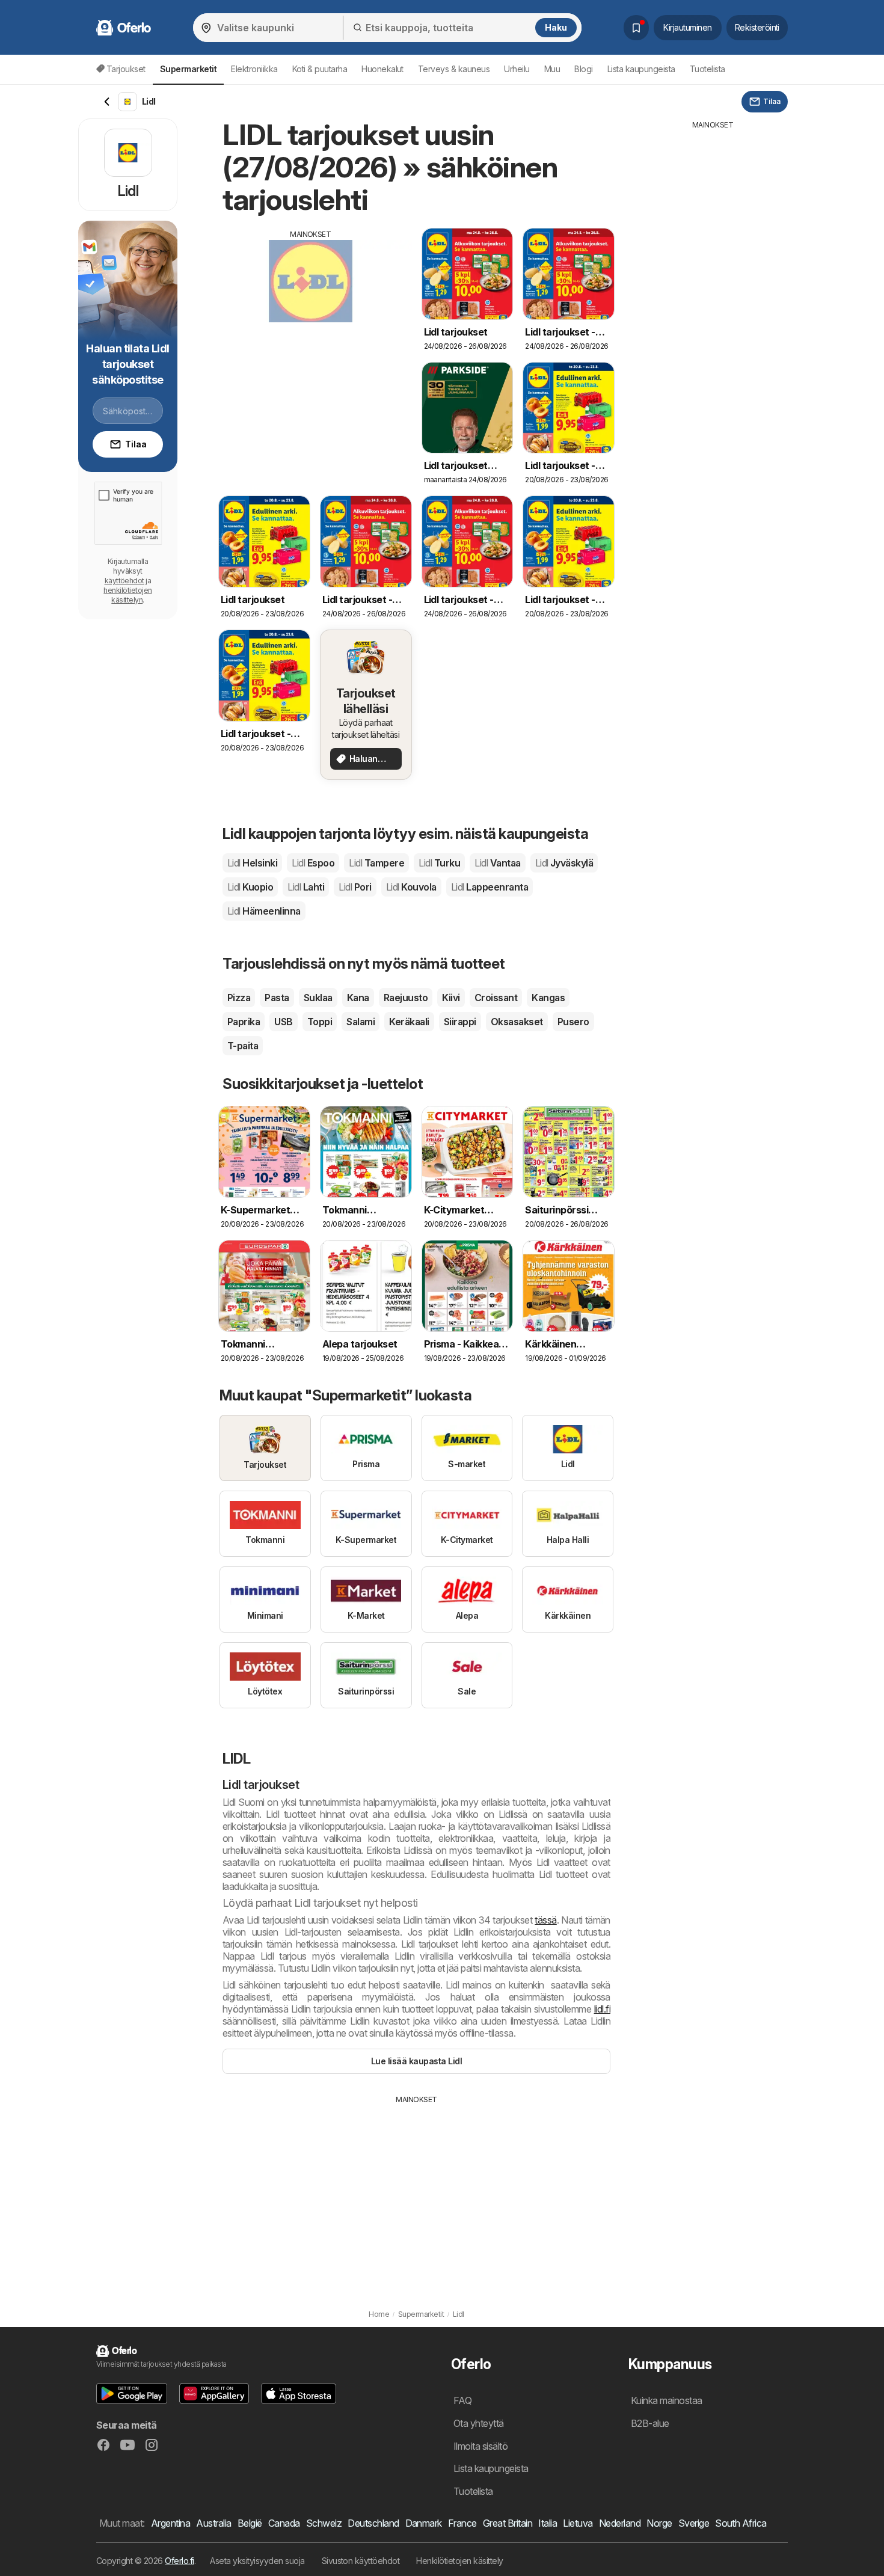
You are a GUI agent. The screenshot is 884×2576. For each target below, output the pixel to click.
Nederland (620, 2523)
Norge (659, 2523)
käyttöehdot (124, 581)
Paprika (244, 1022)
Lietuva (578, 2523)
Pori (355, 887)
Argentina (170, 2523)
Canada (284, 2523)
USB (283, 1022)
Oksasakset (517, 1022)
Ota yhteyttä (479, 2423)
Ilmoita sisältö (480, 2446)
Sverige (694, 2523)
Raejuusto (406, 998)
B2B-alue (650, 2423)
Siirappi (460, 1022)
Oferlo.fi (179, 2561)
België (250, 2523)
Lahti (306, 887)
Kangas (548, 998)
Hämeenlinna (264, 911)
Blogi (583, 69)
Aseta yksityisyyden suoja (257, 2561)
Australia (213, 2523)
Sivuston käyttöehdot (361, 2561)
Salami (361, 1022)
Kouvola (411, 887)
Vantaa (497, 863)
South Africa (741, 2523)
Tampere (376, 863)
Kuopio (250, 887)
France (462, 2523)
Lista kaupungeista (641, 69)
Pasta (277, 998)
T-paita (243, 1046)
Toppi (320, 1022)
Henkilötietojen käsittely (459, 2561)
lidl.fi (602, 2009)
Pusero (573, 1022)
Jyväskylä (564, 863)
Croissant (496, 998)
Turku (439, 863)
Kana (358, 998)
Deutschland (373, 2523)
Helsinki (252, 863)
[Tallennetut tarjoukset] (636, 28)
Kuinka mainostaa (667, 2400)
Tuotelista (708, 69)
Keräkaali (409, 1022)
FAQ (462, 2400)
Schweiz (324, 2523)
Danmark (424, 2523)
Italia (548, 2523)
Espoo (313, 863)
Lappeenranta (490, 887)
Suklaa (318, 998)
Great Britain (508, 2523)
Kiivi (451, 998)
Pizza (239, 998)
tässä (545, 1920)
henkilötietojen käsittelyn (127, 595)
